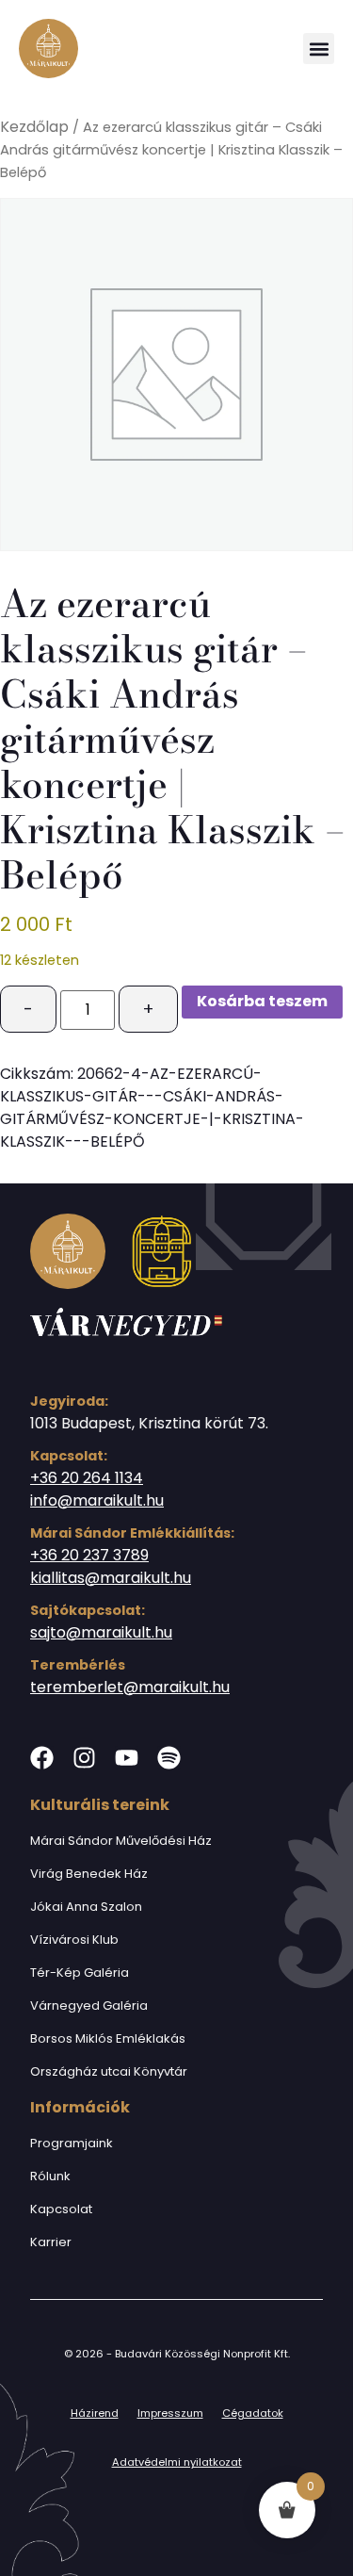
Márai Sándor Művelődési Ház (121, 1841)
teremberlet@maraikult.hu (130, 1687)
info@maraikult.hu (97, 1500)
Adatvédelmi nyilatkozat (177, 2462)
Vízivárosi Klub (74, 1940)
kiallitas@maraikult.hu (111, 1578)
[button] (319, 49)
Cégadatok (253, 2413)
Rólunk (50, 2176)
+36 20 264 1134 (87, 1478)
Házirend (95, 2413)
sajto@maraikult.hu (101, 1632)
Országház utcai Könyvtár (109, 2071)
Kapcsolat (61, 2209)
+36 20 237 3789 (89, 1555)
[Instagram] (84, 1758)
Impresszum (170, 2413)
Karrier (51, 2242)
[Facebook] (42, 1758)
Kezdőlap (34, 127)
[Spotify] (169, 1758)
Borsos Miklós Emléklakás (108, 2038)
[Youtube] (127, 1758)
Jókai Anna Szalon (86, 1907)
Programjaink (72, 2143)
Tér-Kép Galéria (80, 1973)
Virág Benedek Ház (89, 1874)
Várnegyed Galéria (89, 2005)
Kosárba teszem (262, 1001)
